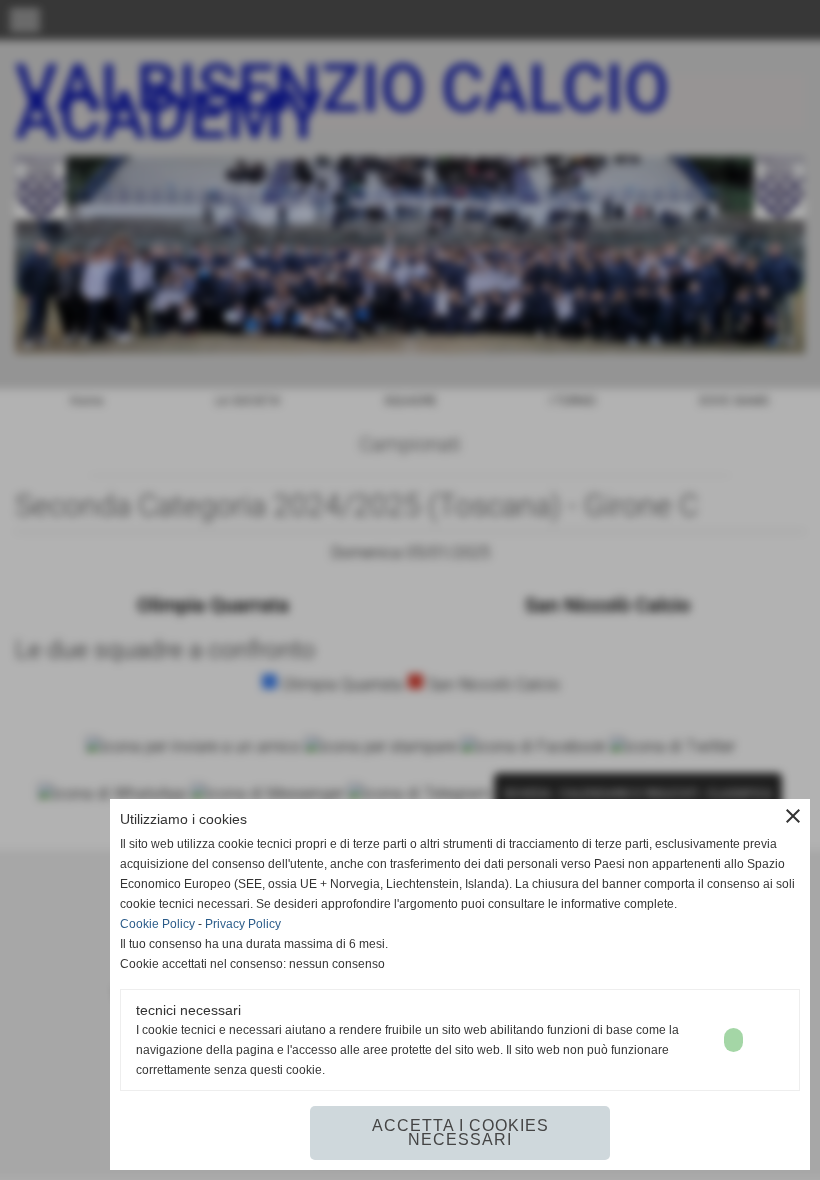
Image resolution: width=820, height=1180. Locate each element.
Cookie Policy (157, 924)
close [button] (793, 816)
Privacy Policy (243, 924)
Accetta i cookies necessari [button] (460, 1132)
